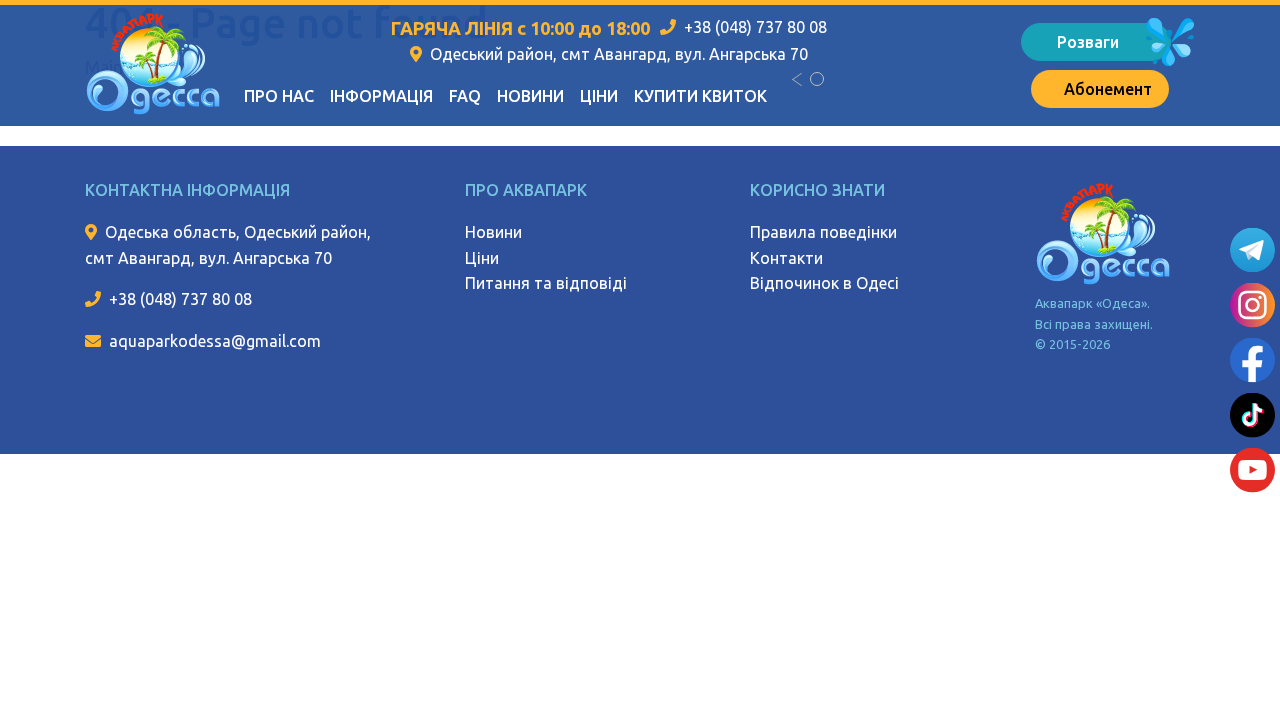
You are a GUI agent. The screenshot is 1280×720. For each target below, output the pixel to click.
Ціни (599, 96)
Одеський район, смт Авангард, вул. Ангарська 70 (619, 54)
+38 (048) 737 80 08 (755, 27)
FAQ (465, 96)
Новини (530, 96)
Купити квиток (700, 96)
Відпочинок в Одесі (824, 283)
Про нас (279, 96)
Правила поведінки (823, 232)
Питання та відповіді (546, 283)
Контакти (786, 258)
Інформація (381, 96)
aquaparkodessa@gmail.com (215, 341)
